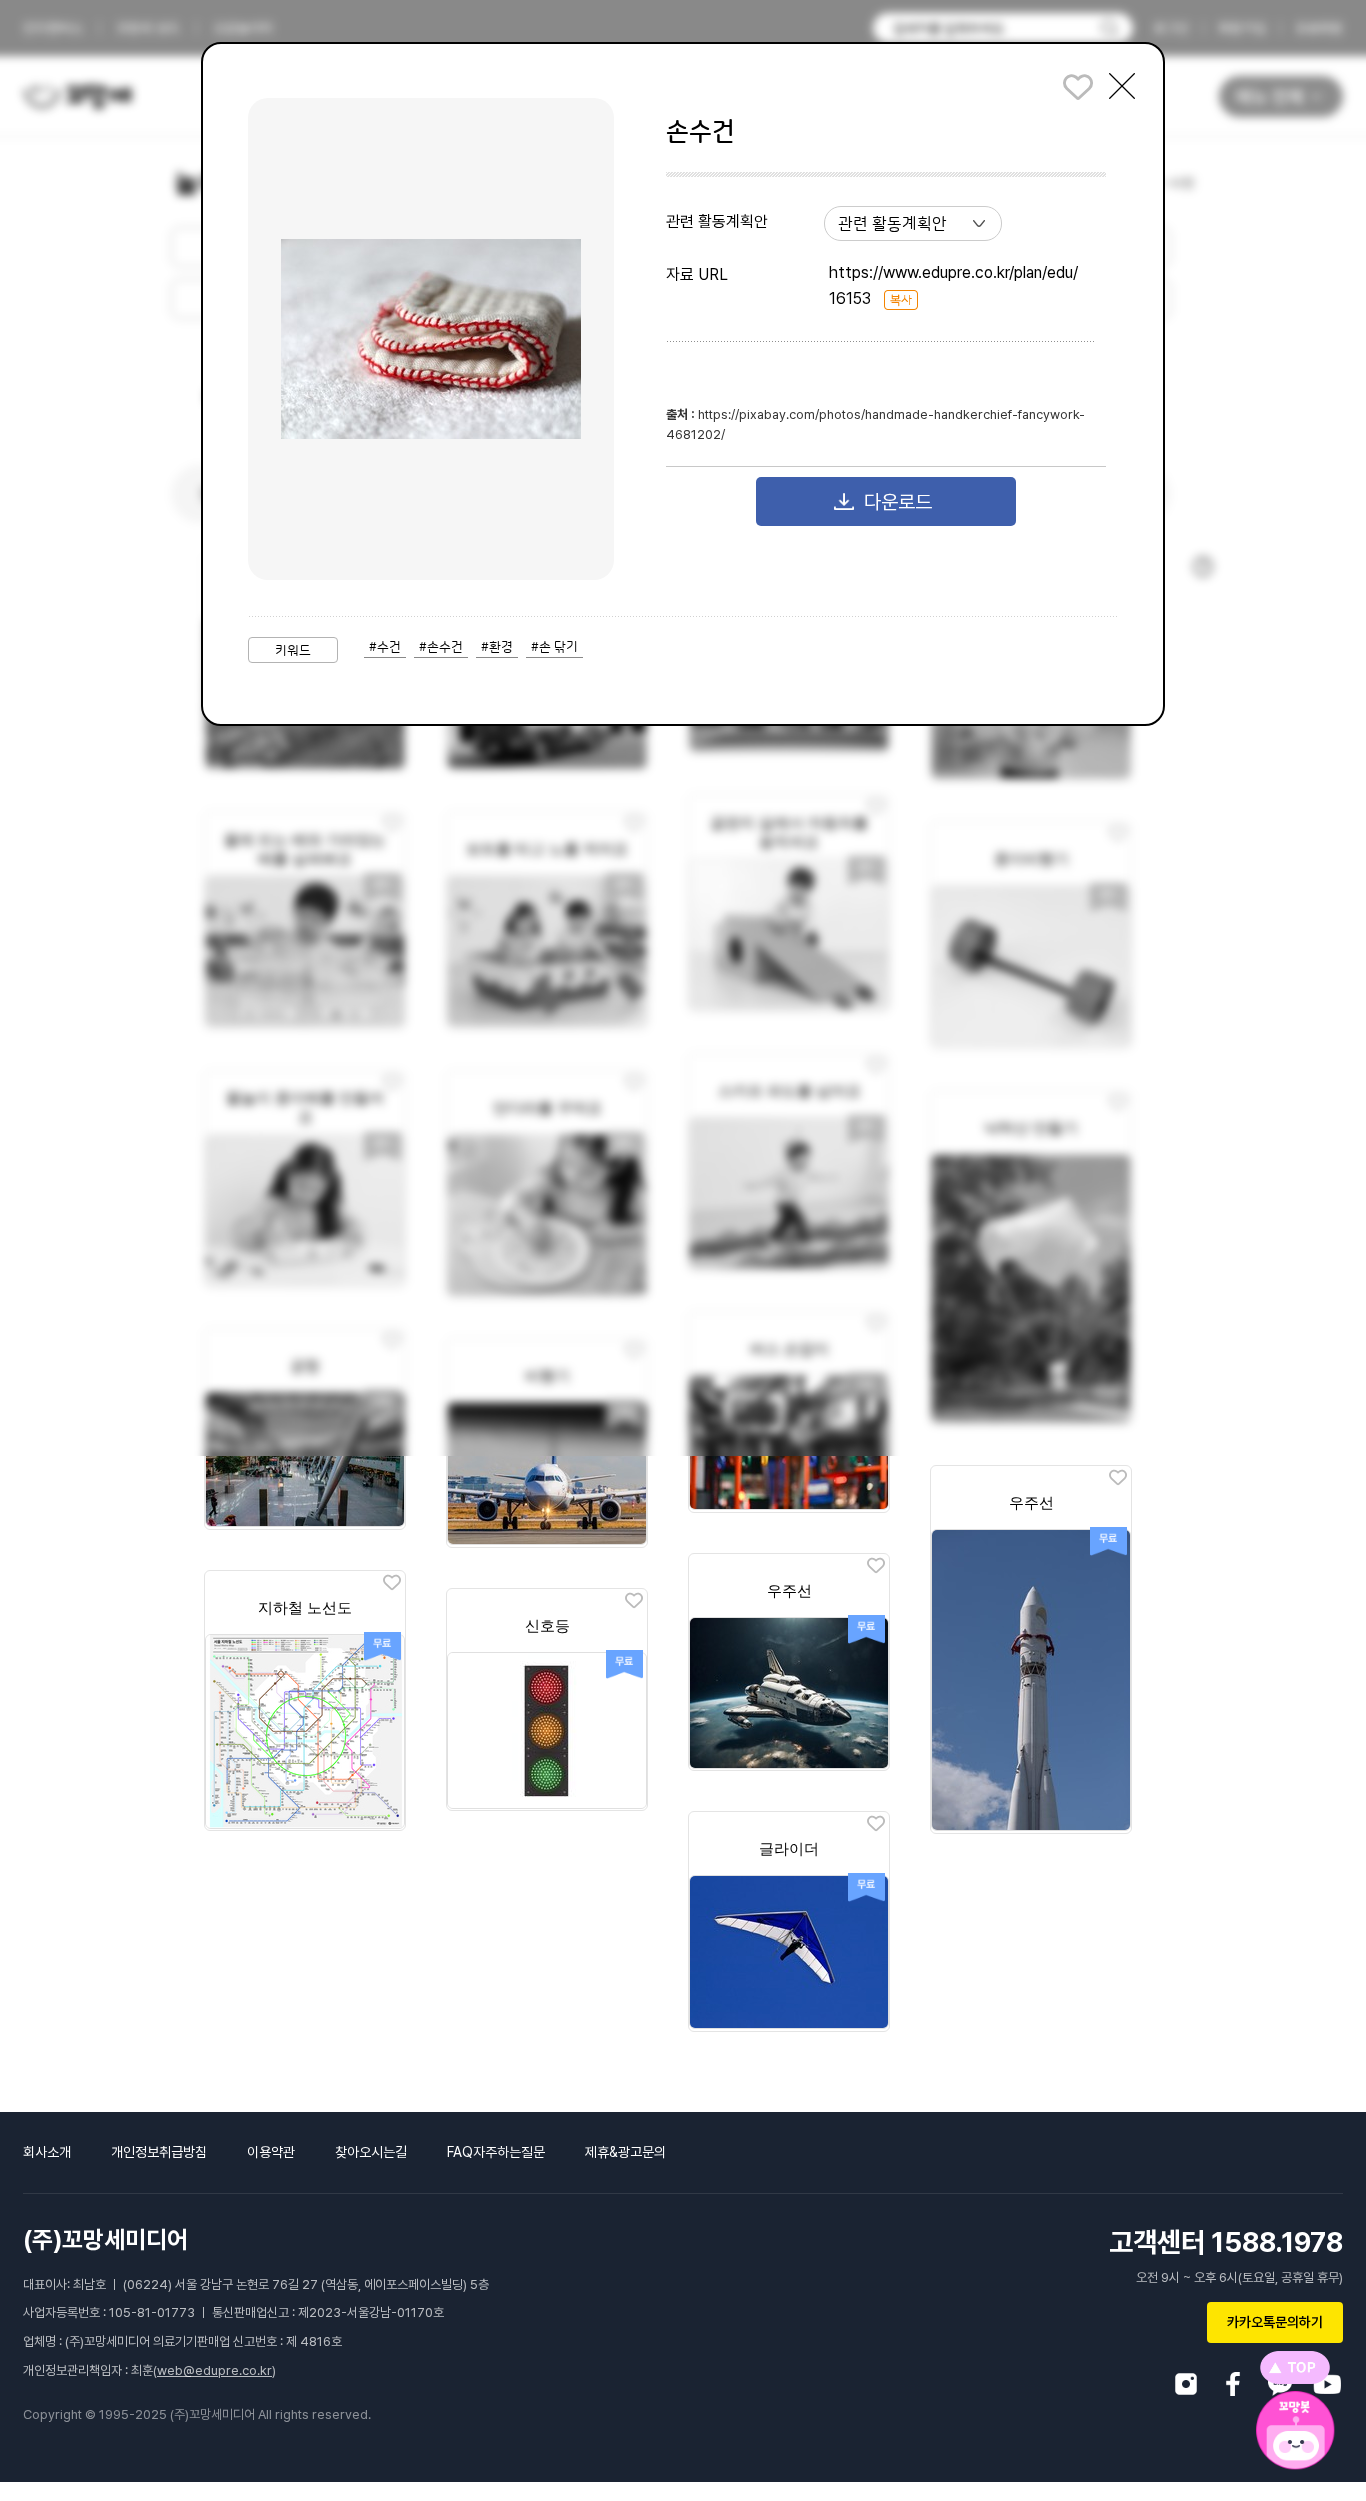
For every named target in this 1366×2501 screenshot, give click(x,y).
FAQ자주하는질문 (496, 2152)
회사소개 (47, 2152)
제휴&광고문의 (625, 2152)
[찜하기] (1118, 1478)
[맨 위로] (1295, 2367)
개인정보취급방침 (159, 2152)
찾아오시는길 (371, 2152)
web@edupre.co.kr (214, 2370)
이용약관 (271, 2152)
